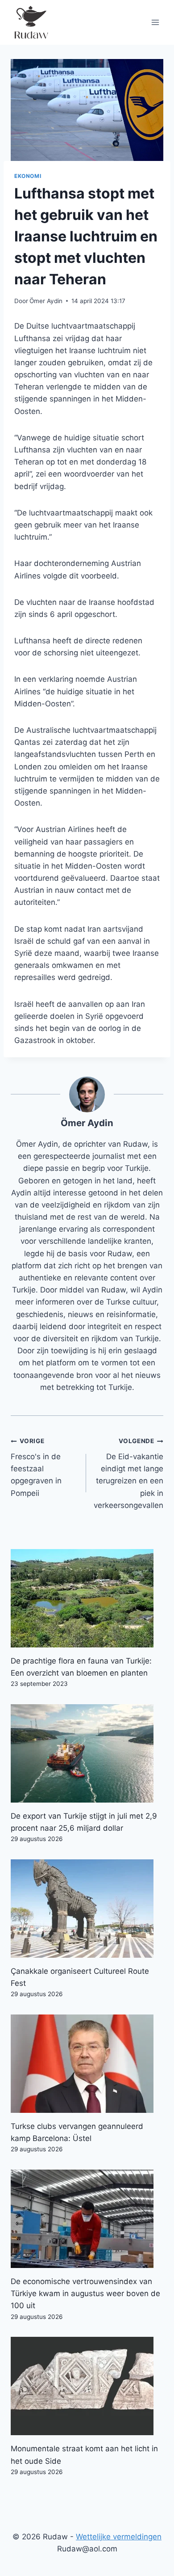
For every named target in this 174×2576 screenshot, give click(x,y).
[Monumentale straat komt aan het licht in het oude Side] (87, 2386)
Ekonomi (28, 176)
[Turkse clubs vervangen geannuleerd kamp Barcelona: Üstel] (87, 2064)
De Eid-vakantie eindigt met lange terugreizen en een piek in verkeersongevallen (128, 1473)
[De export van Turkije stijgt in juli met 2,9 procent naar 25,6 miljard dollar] (87, 1753)
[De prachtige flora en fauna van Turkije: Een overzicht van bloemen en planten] (87, 1598)
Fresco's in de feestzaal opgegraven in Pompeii (36, 1467)
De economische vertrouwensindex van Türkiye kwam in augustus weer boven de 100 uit (85, 2293)
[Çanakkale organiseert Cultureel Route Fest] (87, 1909)
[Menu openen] (155, 22)
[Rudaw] (31, 22)
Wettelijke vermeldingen (119, 2537)
